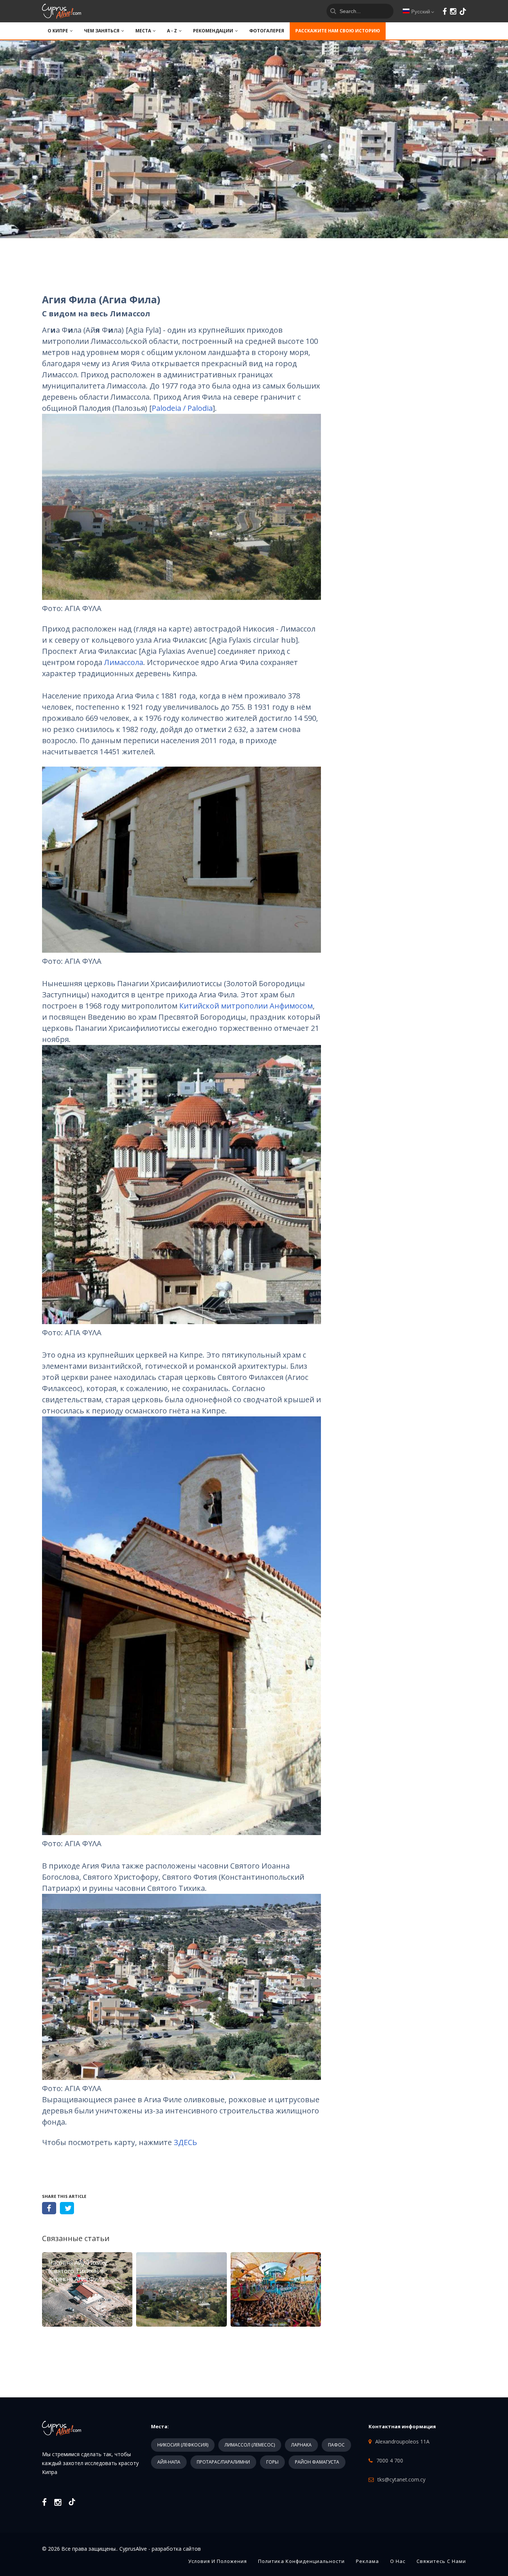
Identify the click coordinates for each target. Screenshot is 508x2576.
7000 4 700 (390, 2460)
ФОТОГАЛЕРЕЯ (267, 31)
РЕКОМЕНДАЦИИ (213, 31)
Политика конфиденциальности (301, 2561)
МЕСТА (143, 31)
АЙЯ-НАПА (169, 2462)
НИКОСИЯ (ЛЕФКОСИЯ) (183, 2445)
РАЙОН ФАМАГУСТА (317, 2462)
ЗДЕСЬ (185, 2142)
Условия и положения (218, 2561)
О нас (398, 2561)
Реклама (367, 2561)
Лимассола (124, 662)
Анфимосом (291, 1006)
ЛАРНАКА (301, 2445)
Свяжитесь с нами (441, 2561)
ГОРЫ (272, 2462)
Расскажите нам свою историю (338, 31)
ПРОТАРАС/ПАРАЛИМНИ (223, 2462)
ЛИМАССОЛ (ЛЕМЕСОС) (250, 2445)
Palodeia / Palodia (182, 408)
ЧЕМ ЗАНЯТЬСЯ (102, 31)
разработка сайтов (176, 2549)
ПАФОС (336, 2445)
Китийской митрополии (224, 1006)
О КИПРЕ (58, 31)
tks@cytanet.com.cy (401, 2479)
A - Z (172, 31)
